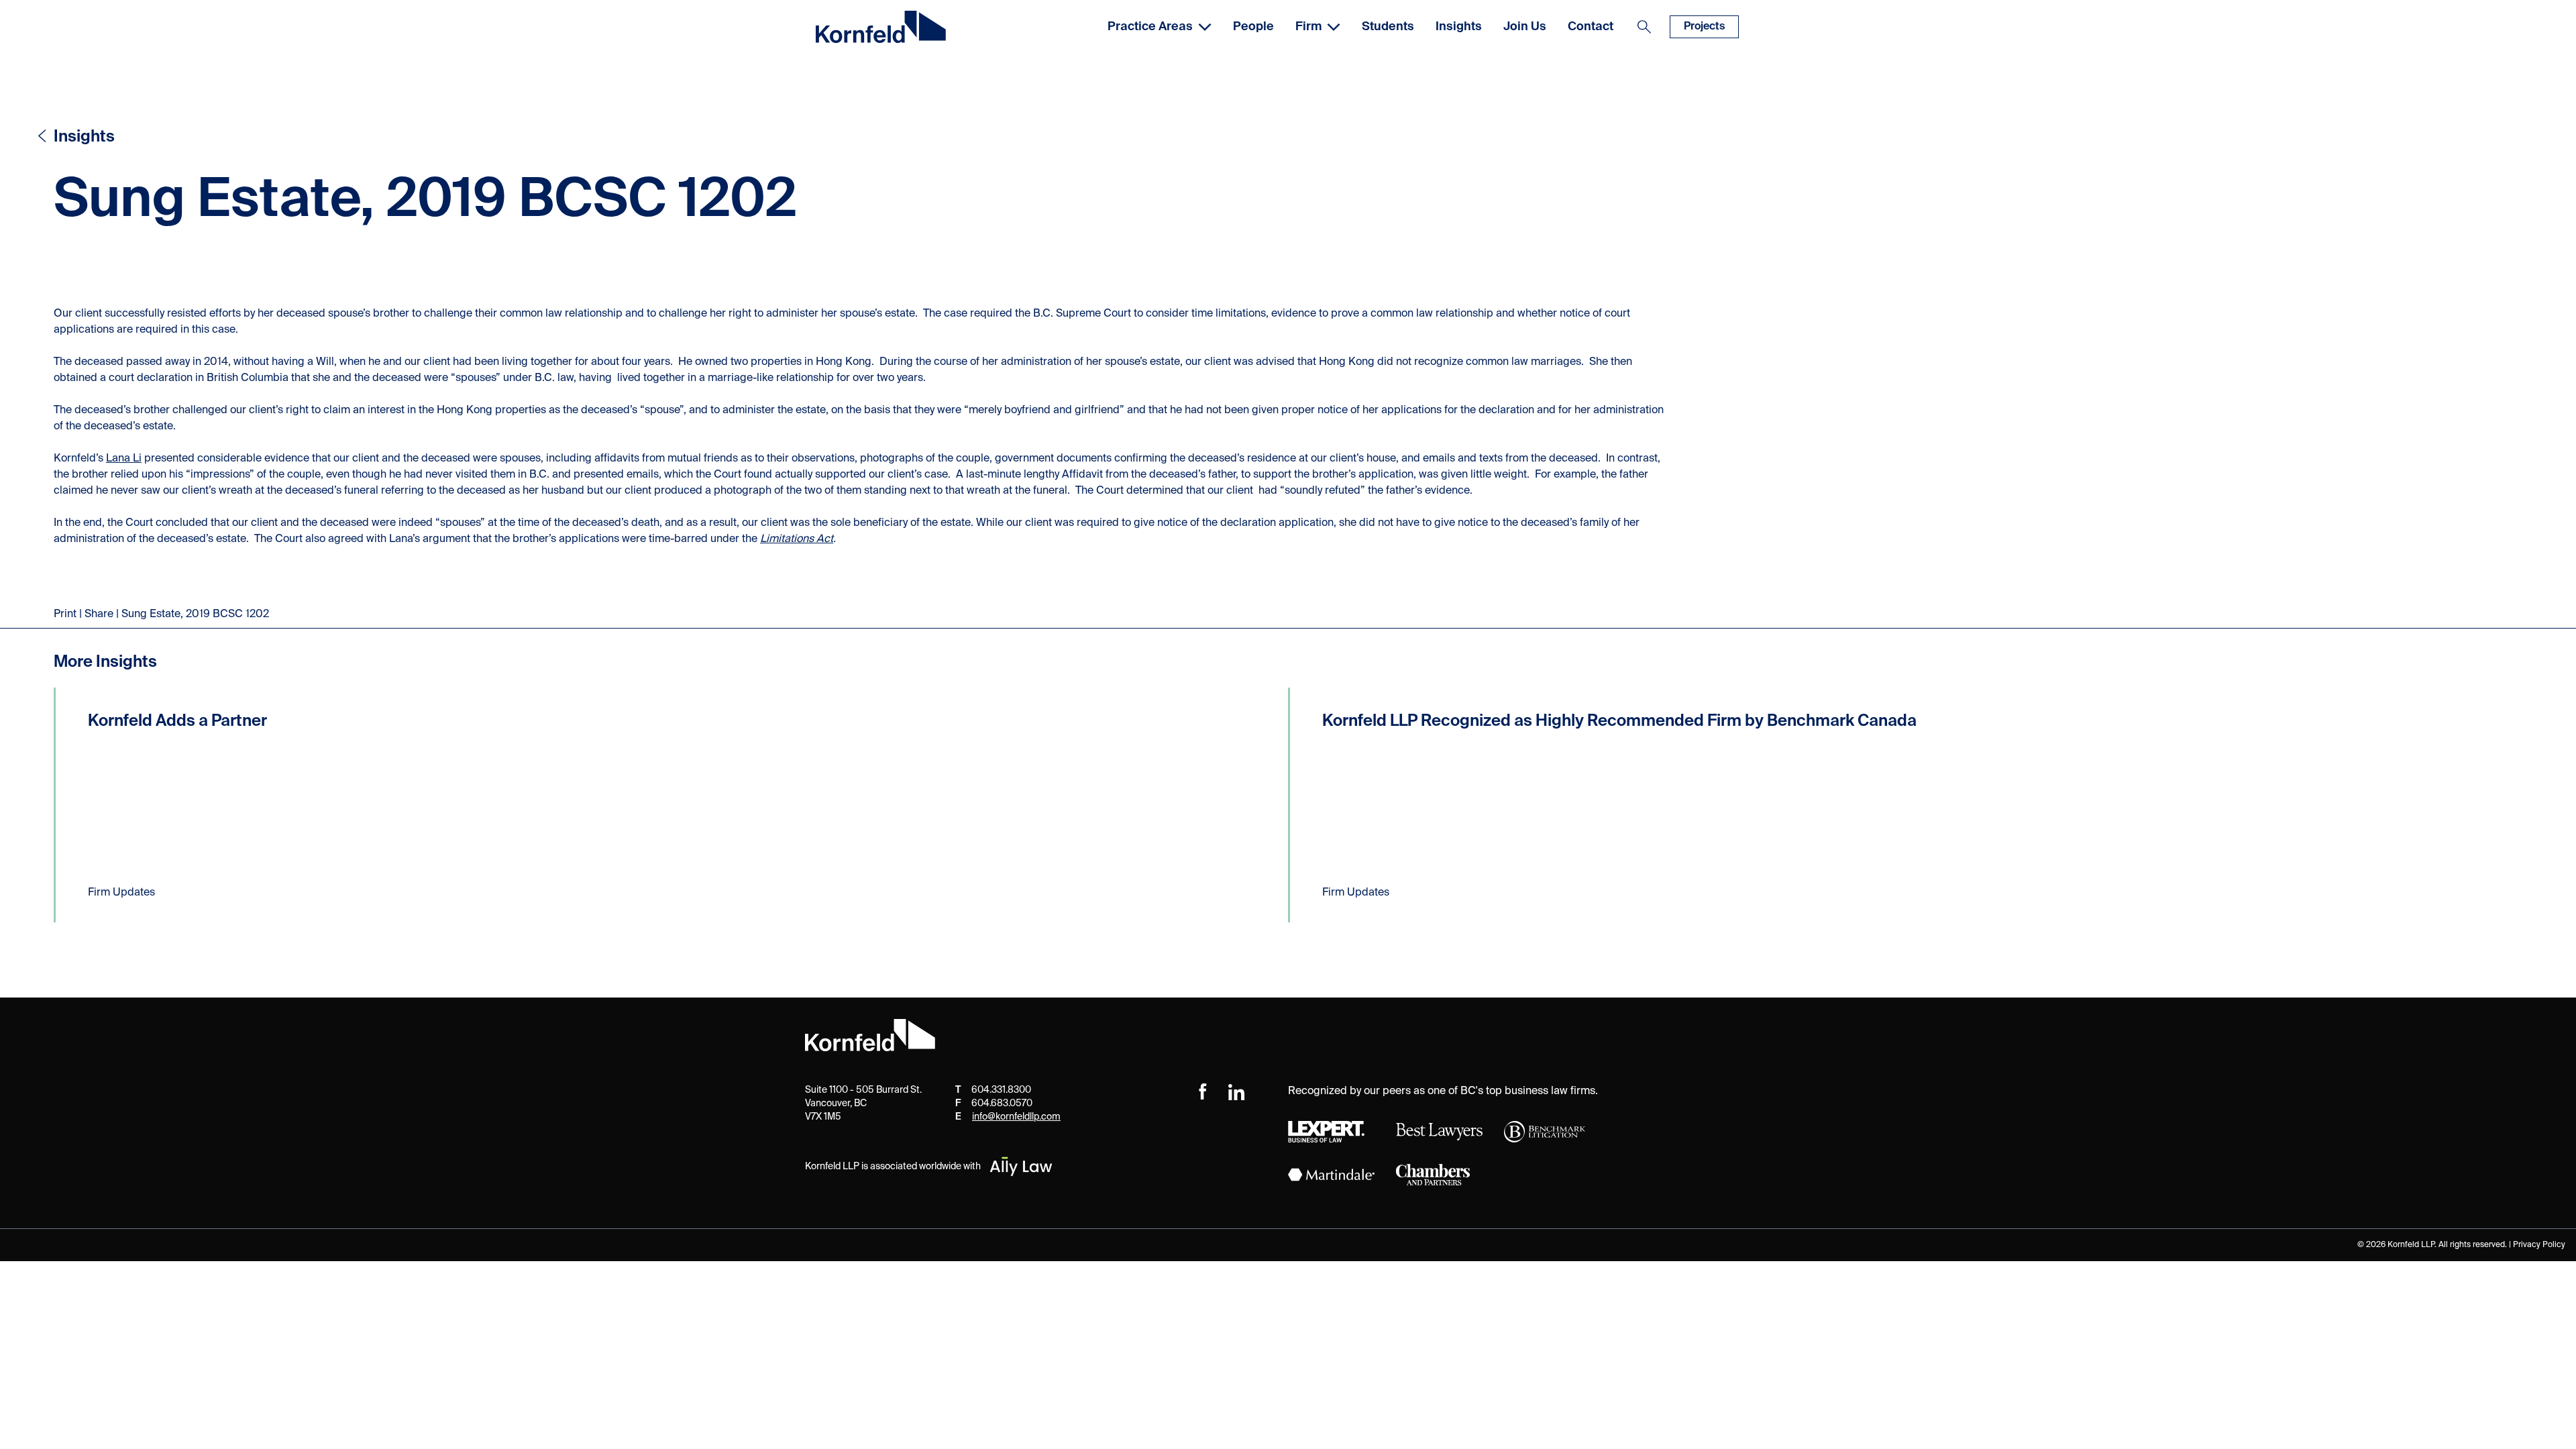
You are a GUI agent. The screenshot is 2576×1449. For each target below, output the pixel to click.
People (1253, 27)
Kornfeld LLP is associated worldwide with (893, 1167)
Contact (1591, 27)
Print (65, 614)
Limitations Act (797, 539)
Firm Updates (121, 893)
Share (99, 614)
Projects (1704, 27)
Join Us (1525, 27)
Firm (1308, 27)
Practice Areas (1150, 27)
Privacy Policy (2539, 1245)
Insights (1459, 27)
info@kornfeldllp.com (1016, 1117)
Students (1388, 27)
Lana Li (124, 459)
